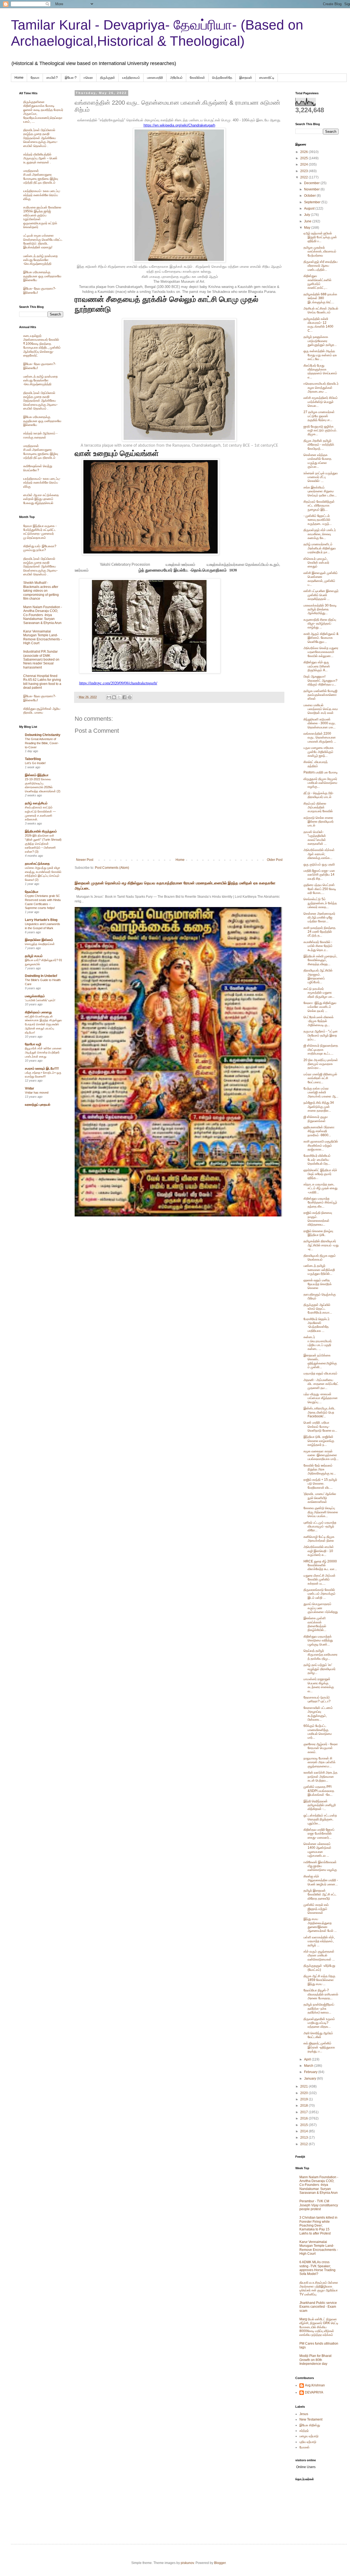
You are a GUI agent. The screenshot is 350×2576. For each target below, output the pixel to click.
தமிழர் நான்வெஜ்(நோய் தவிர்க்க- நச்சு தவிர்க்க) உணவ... (319, 2008)
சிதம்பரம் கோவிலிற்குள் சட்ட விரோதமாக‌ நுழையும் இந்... (319, 506)
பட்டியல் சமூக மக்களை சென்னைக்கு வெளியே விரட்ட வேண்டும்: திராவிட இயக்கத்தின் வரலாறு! (43, 241)
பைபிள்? (52, 78)
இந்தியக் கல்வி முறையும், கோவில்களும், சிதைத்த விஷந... (320, 960)
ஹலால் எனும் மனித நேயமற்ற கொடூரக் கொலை (318, 1284)
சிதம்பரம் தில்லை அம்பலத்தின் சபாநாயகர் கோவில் (318, 807)
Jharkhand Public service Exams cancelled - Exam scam (318, 2307)
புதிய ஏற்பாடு (308, 2442)
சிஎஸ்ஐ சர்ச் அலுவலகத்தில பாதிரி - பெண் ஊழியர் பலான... (321, 1880)
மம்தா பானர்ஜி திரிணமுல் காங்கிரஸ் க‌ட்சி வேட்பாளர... (320, 1078)
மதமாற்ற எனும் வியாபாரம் (320, 1373)
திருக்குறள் (108, 78)
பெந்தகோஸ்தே (222, 78)
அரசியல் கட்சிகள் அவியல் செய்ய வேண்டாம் (321, 310)
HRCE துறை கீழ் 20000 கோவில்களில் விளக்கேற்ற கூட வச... (320, 1565)
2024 (304, 164)
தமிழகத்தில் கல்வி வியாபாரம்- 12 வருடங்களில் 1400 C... (318, 325)
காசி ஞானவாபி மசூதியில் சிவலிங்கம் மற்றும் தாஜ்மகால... (321, 1145)
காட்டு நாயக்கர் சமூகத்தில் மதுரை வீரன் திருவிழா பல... (319, 993)
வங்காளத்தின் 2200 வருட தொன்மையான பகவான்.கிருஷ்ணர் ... (320, 738)
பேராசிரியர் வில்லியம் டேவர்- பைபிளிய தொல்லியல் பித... (317, 1160)
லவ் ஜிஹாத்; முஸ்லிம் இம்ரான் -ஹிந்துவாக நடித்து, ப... (319, 2047)
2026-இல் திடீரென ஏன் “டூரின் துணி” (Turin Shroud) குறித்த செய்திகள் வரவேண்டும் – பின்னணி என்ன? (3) (43, 844)
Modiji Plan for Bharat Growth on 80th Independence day (315, 2360)
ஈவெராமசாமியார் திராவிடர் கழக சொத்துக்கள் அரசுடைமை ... (321, 388)
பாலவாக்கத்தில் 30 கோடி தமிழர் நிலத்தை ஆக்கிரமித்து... (320, 609)
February (311, 2072)
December (312, 183)
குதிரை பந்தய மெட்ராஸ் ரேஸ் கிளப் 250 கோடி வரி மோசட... (320, 889)
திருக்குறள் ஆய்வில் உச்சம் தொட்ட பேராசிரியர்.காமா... (318, 1309)
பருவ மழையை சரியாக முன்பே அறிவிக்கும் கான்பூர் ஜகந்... (319, 752)
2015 (304, 2125)
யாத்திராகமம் (131, 78)
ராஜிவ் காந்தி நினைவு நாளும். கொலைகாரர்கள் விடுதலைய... (318, 1219)
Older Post (275, 860)
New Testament (311, 2419)
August (310, 208)
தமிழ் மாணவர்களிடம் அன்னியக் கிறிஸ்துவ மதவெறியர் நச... (320, 548)
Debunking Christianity (43, 735)
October (310, 196)
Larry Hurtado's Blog (41, 920)
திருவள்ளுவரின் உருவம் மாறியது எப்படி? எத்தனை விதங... (319, 2023)
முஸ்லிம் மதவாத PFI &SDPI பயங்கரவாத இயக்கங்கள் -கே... (319, 1791)
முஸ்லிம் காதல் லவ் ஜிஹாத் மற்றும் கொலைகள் (316, 1909)
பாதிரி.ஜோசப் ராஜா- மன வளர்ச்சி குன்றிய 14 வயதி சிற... (319, 875)
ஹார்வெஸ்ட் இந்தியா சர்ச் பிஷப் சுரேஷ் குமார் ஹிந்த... (320, 1174)
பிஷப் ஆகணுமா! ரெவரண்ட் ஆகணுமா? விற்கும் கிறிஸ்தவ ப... (320, 680)
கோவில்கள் (197, 78)
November (312, 189)
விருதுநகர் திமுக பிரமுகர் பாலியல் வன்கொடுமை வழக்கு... (320, 783)
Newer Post (85, 860)
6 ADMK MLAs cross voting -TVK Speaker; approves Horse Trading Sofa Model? (317, 2268)
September (313, 202)
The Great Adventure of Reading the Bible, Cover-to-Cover (42, 743)
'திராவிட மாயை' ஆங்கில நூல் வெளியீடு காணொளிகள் (320, 1498)
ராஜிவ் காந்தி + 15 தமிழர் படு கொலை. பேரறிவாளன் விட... (320, 1484)
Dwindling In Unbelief (41, 976)
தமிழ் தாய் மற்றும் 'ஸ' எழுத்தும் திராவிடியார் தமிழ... (320, 1669)
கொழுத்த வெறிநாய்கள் (40, 944)
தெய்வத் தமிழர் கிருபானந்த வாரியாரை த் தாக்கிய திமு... (320, 1655)
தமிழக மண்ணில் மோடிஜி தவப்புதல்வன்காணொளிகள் (320, 695)
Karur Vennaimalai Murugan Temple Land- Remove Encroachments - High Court (43, 637)
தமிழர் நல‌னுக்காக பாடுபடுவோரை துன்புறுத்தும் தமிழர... (320, 341)
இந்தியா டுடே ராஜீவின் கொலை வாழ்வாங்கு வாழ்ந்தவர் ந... (319, 1441)
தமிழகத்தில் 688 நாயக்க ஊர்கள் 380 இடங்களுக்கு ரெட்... (320, 298)
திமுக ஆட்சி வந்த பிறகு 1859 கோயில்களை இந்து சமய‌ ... (319, 1980)
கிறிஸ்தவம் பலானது (38, 1012)
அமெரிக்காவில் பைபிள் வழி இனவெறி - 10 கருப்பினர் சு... (319, 1551)
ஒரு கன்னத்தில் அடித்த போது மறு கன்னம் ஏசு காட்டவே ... (320, 355)
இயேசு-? (71, 78)
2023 (304, 171)
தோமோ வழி (33, 1044)
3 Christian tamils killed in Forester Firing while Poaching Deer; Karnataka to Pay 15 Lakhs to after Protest (318, 2225)
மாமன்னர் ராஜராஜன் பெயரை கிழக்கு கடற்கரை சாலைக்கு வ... (319, 1685)
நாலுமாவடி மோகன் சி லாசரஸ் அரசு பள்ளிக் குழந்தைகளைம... (320, 1762)
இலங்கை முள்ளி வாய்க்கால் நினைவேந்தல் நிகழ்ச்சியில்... (315, 1624)
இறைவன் (246, 78)
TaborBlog (33, 759)
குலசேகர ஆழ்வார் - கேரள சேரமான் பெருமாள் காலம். (321, 1748)
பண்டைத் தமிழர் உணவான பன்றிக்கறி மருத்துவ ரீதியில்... (319, 1270)
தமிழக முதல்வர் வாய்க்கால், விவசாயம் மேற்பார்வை (320, 251)
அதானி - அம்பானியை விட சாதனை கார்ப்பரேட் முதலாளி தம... (321, 1384)
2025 (304, 158)
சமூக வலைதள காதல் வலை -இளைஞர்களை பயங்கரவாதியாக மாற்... (321, 1455)
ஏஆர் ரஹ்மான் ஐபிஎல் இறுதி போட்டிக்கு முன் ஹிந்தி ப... (320, 237)
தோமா (35, 78)
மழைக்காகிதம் (35, 996)
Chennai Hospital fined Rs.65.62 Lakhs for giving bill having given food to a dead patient (42, 682)
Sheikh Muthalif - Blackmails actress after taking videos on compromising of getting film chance (41, 591)
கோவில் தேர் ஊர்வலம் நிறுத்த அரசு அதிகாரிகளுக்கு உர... (320, 1469)
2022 (304, 177)
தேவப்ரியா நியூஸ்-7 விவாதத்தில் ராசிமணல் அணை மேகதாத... (321, 1994)
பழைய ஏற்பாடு (309, 2436)
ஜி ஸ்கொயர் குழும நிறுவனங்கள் (316, 1119)
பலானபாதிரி (155, 78)
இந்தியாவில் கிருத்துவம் (41, 831)
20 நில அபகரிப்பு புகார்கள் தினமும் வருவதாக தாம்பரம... (321, 1064)
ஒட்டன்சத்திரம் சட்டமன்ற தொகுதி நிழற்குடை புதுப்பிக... (320, 1819)
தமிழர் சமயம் (34, 956)
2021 (304, 2086)
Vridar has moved (37, 1093)
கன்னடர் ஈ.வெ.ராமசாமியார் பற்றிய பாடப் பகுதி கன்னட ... (318, 1343)
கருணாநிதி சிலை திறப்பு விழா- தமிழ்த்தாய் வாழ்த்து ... (320, 624)
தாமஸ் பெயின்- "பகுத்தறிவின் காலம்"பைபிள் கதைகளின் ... (315, 838)
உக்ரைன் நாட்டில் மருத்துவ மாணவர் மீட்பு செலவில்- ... (321, 477)
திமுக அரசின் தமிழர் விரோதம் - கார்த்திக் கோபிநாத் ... (319, 445)
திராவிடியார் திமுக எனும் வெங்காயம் (320, 1258)
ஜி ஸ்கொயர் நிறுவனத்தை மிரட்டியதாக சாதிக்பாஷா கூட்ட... (321, 1049)
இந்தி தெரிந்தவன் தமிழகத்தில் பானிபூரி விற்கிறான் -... (320, 1805)
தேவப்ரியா (32, 892)
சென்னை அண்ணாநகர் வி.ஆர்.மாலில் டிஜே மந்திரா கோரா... (319, 918)
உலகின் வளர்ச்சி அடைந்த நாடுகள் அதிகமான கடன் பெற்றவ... (320, 1776)
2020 (304, 2093)
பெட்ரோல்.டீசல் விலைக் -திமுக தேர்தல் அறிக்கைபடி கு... (319, 1021)
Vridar (30, 1088)
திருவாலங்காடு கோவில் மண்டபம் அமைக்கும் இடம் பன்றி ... (320, 1594)
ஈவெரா (88, 78)
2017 (304, 2112)
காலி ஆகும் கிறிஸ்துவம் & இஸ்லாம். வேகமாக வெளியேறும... (321, 638)
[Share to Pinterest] (130, 697)
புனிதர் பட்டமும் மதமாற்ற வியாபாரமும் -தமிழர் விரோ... (320, 1527)
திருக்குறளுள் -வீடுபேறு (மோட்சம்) (319, 1968)
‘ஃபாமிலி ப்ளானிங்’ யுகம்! (40, 1000)
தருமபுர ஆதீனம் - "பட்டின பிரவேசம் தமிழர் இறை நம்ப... (321, 1035)
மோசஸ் (304, 2447)
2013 (304, 2138)
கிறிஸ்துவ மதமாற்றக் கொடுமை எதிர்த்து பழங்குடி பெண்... (318, 1640)
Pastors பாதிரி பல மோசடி (321, 772)
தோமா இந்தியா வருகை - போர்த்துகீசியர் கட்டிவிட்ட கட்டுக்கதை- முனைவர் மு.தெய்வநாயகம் (40, 532)
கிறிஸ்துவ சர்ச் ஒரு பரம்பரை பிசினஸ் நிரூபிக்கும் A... (317, 666)
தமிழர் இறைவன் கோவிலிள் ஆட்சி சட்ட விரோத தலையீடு (320, 1895)
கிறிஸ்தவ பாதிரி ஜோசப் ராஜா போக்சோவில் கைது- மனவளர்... (319, 1834)
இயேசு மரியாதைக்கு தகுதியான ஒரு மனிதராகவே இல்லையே (42, 276)
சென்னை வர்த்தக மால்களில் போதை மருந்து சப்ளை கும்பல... (317, 461)
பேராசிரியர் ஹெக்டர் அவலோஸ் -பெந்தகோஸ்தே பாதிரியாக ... (317, 1325)
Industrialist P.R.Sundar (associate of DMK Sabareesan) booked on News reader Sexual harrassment (41, 660)
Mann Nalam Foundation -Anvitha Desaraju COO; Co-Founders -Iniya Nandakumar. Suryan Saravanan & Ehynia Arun (43, 615)
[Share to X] (119, 697)
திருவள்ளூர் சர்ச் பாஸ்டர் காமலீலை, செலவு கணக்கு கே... (320, 534)
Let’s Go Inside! (35, 763)
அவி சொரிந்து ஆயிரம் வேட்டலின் (318, 2035)
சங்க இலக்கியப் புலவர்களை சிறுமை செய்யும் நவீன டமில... (320, 491)
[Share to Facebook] (124, 697)
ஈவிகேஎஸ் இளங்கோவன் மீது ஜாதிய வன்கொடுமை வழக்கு (320, 1866)
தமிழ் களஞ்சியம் (36, 803)
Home (19, 78)
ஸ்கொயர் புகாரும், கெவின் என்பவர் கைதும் (316, 563)
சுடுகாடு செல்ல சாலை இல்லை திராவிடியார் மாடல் (319, 822)
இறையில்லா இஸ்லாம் (39, 940)
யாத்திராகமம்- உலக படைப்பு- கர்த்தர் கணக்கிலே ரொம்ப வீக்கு (42, 195)
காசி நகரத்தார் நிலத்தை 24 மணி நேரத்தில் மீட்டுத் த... (320, 932)
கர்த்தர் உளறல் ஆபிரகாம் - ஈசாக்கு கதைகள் (40, 435)
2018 (304, 2106)
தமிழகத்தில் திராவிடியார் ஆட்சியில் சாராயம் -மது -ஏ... (321, 1245)
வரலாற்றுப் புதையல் (38, 1105)
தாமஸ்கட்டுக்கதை (37, 864)
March (309, 2066)
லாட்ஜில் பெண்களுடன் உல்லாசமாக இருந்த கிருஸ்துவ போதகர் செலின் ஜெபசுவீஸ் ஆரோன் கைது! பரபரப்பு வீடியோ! (43, 1024)
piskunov (187, 2563)
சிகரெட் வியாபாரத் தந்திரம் (316, 764)
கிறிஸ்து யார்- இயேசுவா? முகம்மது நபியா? (40, 548)
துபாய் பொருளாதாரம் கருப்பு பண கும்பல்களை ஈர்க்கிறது (321, 1608)
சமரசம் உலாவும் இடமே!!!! (42, 1068)
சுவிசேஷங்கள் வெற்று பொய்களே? (38, 468)
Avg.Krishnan (315, 2385)
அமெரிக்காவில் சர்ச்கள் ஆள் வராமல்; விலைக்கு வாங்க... (319, 854)
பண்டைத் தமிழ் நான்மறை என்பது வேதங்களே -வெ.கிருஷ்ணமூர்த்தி (40, 260)
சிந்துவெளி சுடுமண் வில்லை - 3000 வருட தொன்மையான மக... (320, 723)
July (307, 215)
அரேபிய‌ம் (176, 78)
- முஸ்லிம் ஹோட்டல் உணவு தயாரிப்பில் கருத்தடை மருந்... (318, 520)
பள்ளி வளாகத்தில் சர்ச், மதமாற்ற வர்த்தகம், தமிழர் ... (319, 1941)
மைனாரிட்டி (267, 78)
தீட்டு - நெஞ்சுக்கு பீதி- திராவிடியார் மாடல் (319, 795)
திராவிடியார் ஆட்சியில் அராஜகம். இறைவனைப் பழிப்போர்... (318, 976)
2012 (304, 2144)
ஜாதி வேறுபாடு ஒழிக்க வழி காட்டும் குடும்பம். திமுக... (320, 430)
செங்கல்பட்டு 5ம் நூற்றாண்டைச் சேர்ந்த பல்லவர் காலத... (320, 903)
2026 (304, 152)
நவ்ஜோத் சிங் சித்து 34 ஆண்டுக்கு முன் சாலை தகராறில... (319, 1107)
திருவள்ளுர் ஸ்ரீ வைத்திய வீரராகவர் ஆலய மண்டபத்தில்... (320, 266)
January (310, 2079)
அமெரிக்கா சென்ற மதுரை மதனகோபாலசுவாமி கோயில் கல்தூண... (321, 652)
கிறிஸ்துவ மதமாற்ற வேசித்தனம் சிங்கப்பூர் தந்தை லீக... (320, 1202)
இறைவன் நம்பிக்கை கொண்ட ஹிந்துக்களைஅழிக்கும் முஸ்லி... (320, 1361)
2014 (304, 2131)
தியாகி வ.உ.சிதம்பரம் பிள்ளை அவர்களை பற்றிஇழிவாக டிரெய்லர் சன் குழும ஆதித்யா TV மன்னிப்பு (319, 2288)
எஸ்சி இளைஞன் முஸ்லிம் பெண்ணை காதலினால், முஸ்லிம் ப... (321, 579)
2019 (304, 2099)
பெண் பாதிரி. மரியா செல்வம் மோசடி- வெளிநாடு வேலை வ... (320, 1427)
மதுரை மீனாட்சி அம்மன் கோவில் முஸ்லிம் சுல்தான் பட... (320, 1580)
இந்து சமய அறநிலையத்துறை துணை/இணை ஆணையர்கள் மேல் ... (320, 1925)
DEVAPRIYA (314, 2392)
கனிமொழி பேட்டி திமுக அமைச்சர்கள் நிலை (319, 1539)
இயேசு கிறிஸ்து (310, 2425)
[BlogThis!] (114, 697)
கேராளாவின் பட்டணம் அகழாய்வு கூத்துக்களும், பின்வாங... (318, 1714)
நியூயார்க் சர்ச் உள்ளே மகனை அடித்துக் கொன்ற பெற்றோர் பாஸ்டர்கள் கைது (43, 1052)
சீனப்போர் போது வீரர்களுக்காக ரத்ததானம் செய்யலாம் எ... (320, 371)
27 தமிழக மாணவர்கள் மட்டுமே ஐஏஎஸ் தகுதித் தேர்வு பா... (319, 416)
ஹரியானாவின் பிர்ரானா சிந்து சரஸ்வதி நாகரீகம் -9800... (319, 1131)
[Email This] (109, 697)
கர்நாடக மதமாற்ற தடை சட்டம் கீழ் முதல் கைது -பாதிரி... (320, 1188)
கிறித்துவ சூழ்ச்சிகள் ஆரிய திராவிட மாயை (42, 711)
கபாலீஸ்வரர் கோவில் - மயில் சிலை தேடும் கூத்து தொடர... (318, 946)
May (308, 228)
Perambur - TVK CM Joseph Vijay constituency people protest (319, 2205)
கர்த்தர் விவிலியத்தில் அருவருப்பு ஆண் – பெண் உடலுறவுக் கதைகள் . (40, 158)
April (308, 2059)
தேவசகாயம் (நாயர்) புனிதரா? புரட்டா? (317, 1699)
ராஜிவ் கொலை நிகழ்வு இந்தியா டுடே (318, 1233)
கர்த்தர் (304, 2431)
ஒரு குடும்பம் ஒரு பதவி (319, 864)
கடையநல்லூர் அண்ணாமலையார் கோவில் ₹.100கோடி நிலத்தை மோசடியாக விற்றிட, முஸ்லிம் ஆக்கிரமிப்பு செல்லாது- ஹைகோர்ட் (42, 346)
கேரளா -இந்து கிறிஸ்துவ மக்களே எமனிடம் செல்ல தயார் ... (320, 1007)
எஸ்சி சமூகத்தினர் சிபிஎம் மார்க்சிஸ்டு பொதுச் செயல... (321, 402)
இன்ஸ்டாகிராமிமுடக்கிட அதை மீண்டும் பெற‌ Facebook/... (320, 1412)
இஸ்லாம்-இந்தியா (37, 775)
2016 (304, 2118)
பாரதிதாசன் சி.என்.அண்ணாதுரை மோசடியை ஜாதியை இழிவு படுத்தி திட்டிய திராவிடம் (41, 177)
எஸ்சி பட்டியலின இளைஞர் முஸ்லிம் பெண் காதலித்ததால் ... (321, 595)
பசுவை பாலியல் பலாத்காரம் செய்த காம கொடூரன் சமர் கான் (321, 709)
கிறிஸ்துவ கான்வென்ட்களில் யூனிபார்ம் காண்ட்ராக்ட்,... (317, 282)
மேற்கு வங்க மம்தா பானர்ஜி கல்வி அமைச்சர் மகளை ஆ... (321, 1092)
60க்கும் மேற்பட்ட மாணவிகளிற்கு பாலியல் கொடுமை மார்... (318, 1732)
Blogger (220, 2563)
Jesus (304, 2414)
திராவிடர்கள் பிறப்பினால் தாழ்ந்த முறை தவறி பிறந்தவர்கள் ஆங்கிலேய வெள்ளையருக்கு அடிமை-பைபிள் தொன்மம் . (40, 138)
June (308, 221)
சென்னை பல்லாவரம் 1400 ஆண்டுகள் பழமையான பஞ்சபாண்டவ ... (317, 1850)
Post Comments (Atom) (112, 868)
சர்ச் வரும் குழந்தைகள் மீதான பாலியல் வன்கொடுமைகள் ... (319, 1955)
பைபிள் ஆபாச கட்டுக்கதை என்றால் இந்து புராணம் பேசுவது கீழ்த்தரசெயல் (41, 499)
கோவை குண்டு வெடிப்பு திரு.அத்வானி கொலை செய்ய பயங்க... (321, 1512)
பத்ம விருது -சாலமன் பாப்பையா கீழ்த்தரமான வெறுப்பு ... (321, 1398)
